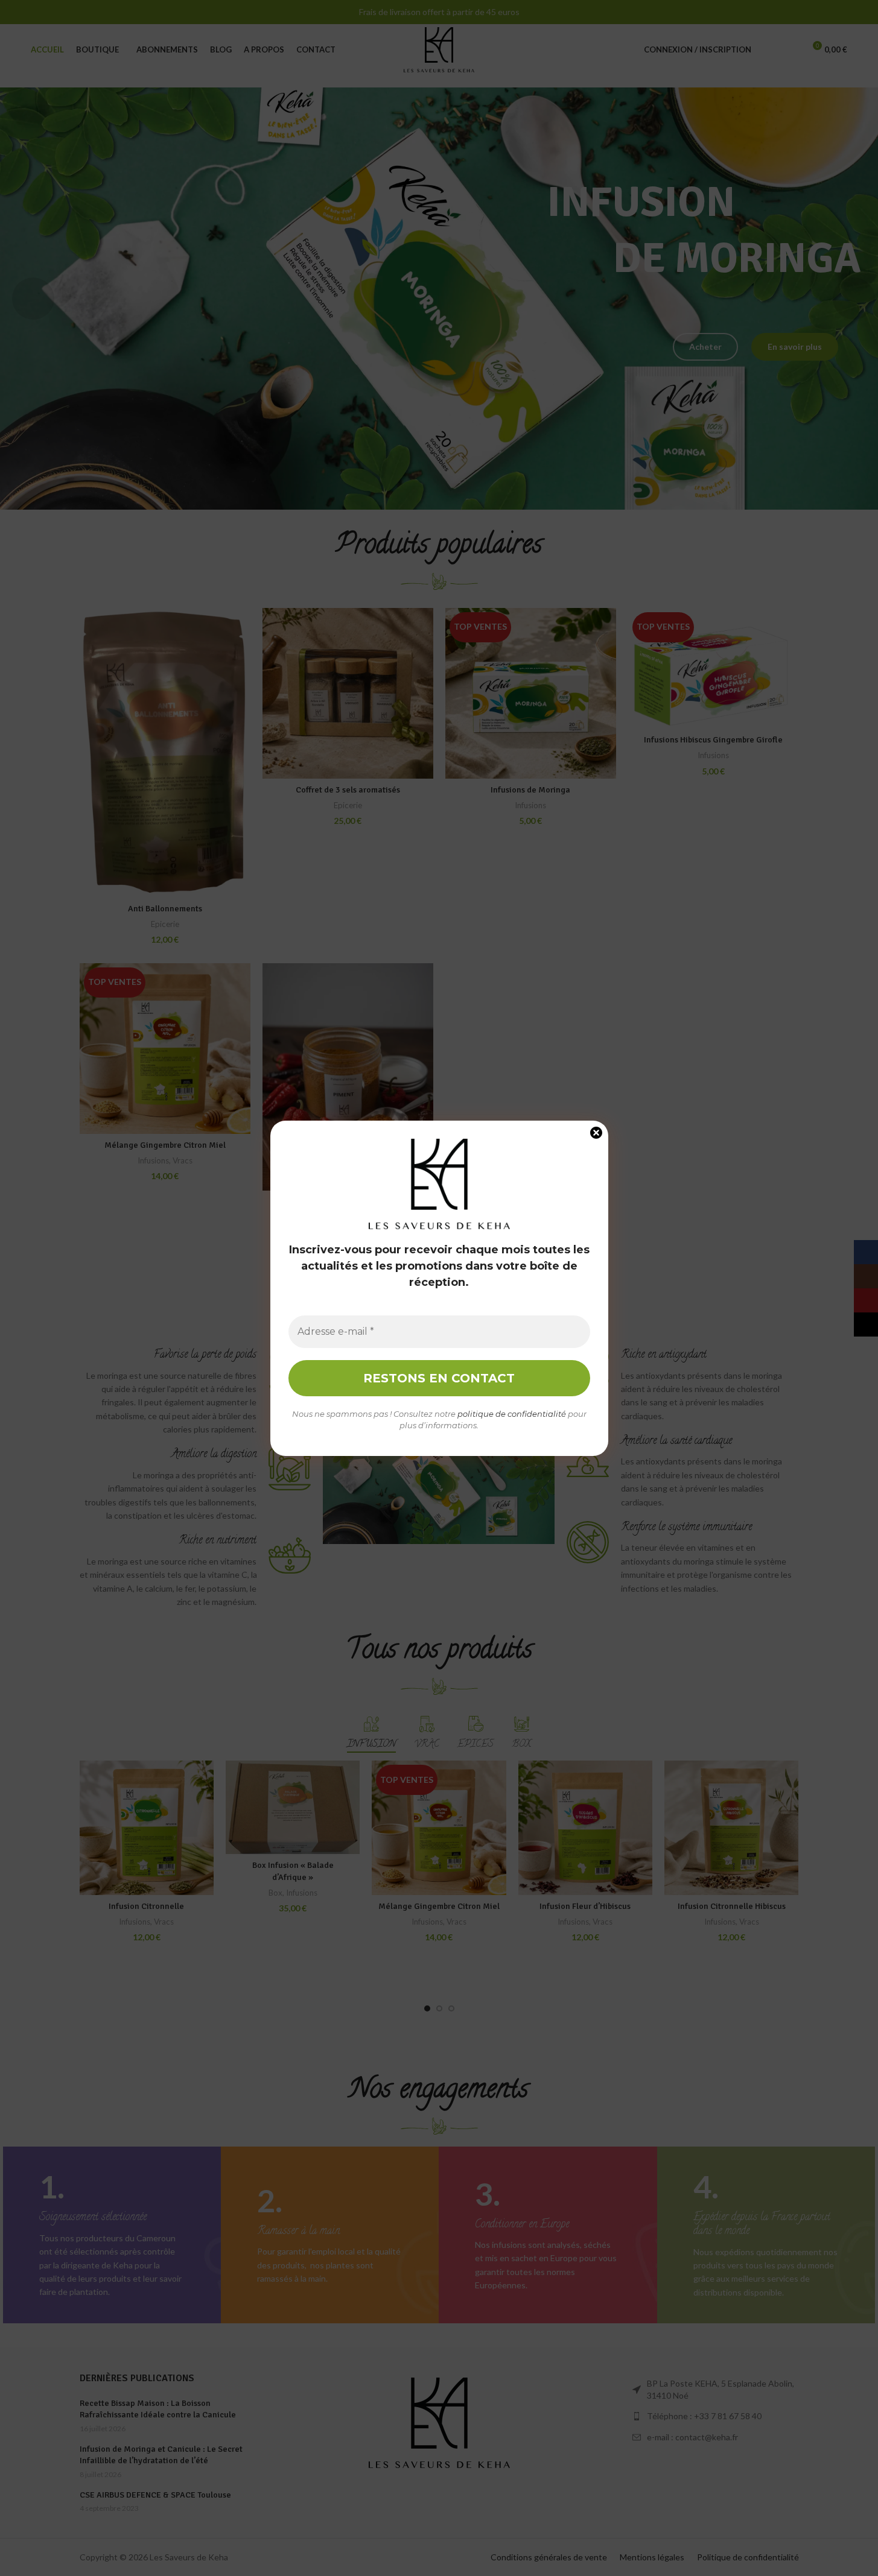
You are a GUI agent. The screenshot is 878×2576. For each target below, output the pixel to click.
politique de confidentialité (512, 1414)
